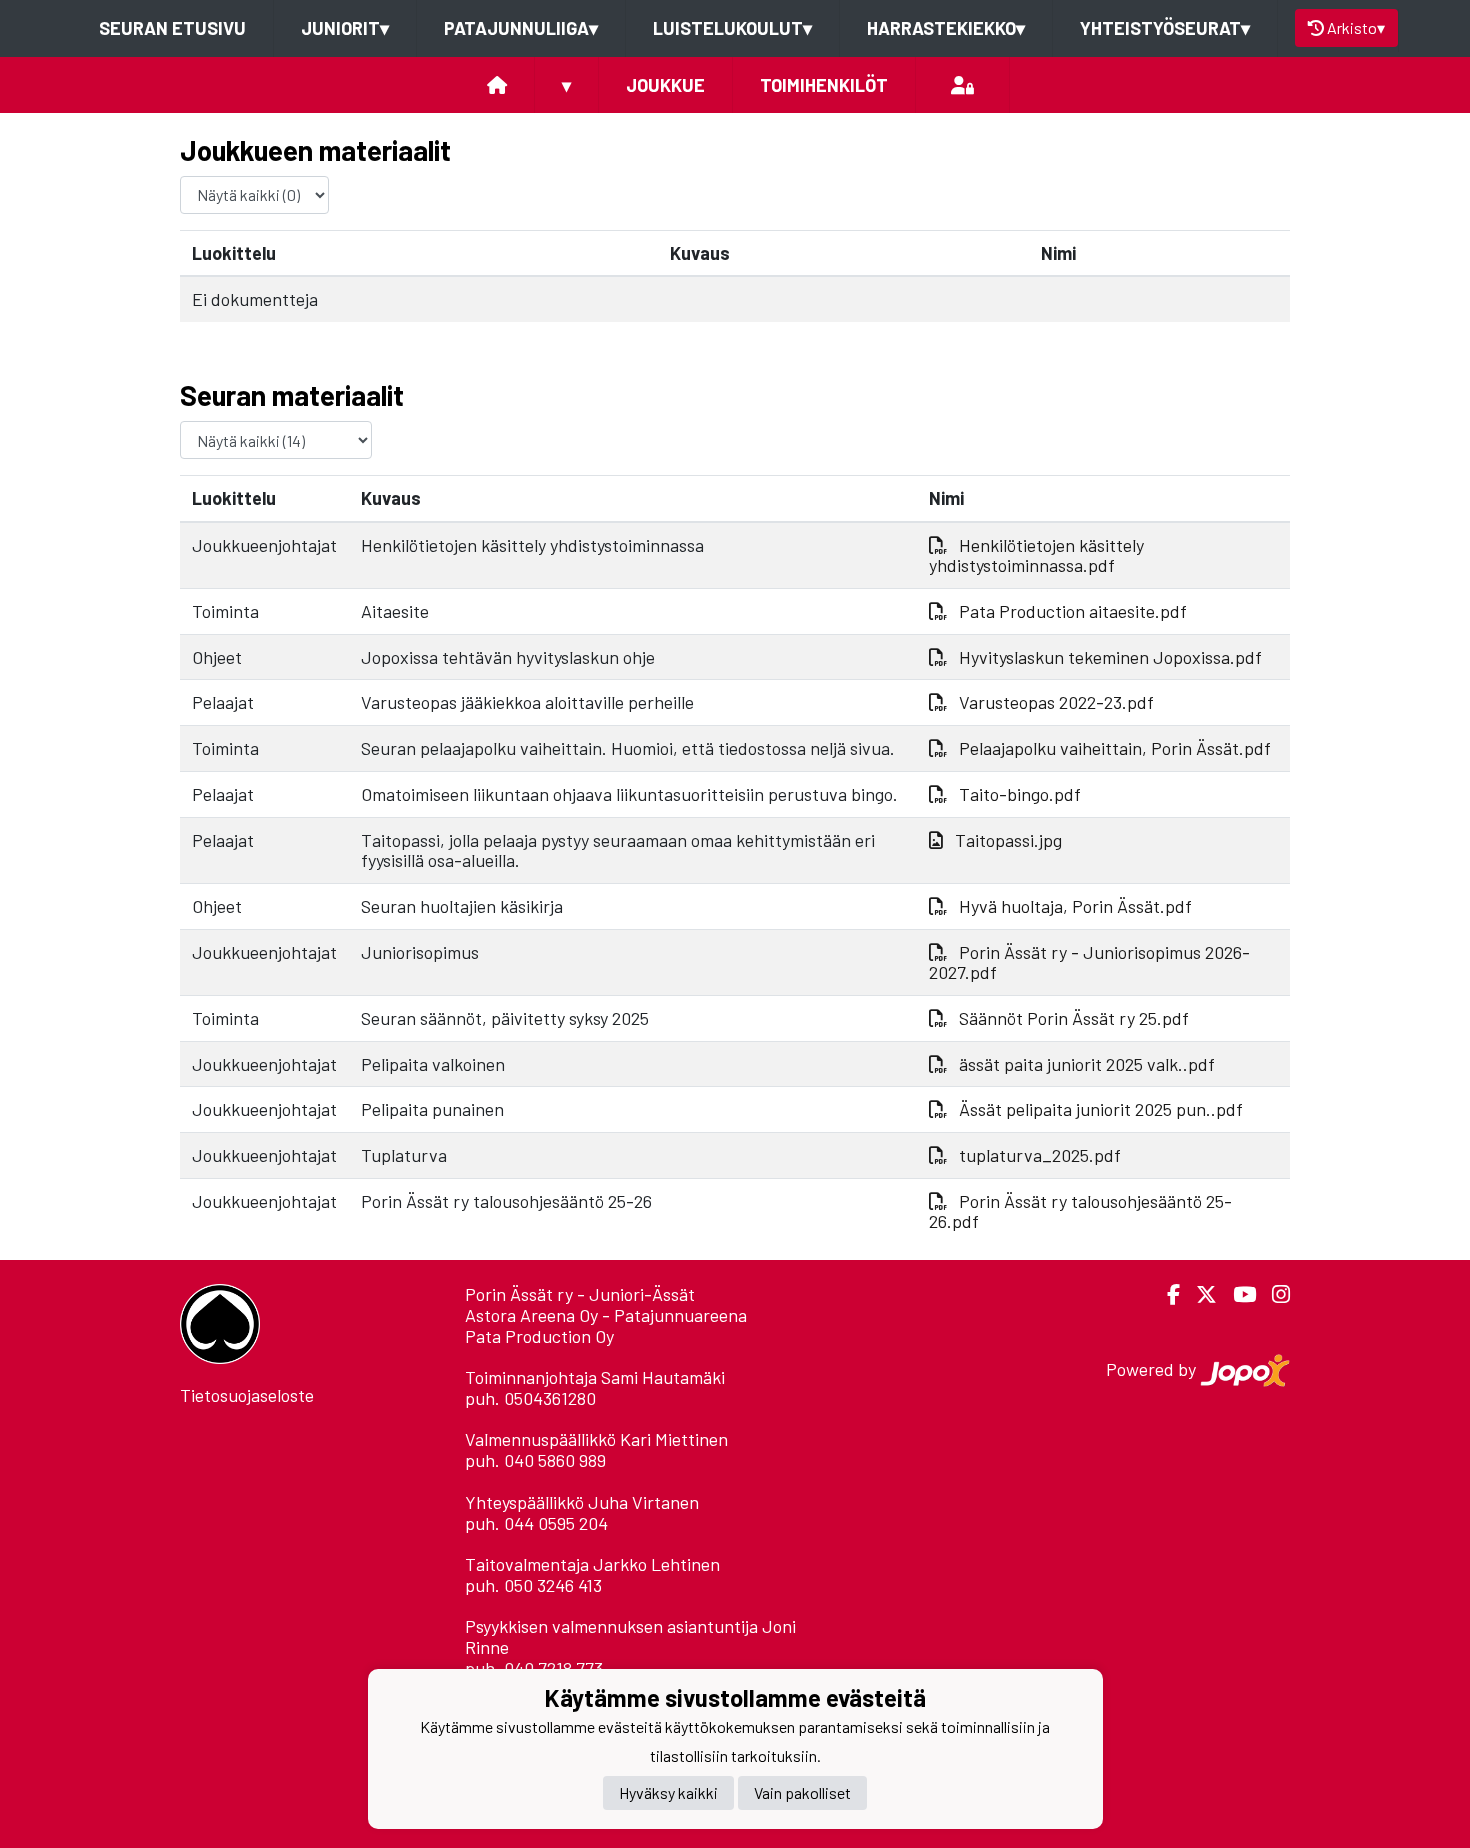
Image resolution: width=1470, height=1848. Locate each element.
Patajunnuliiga (521, 28)
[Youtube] (1236, 1294)
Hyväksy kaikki (668, 1792)
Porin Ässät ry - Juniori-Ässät (580, 1294)
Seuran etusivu (172, 28)
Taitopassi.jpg (1008, 840)
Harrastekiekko (946, 28)
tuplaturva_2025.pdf (1040, 1155)
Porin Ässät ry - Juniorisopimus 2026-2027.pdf (1089, 962)
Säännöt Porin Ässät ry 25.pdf (1074, 1018)
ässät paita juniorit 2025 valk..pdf (1087, 1064)
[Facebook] (1165, 1294)
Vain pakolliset (802, 1792)
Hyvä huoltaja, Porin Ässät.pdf (1075, 906)
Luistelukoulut (732, 28)
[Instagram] (1273, 1294)
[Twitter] (1198, 1294)
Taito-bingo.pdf (1020, 794)
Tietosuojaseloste (247, 1395)
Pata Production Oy (539, 1336)
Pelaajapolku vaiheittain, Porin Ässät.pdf (1115, 748)
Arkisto (1356, 27)
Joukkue (665, 85)
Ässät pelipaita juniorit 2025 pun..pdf (1101, 1109)
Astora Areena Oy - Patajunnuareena (606, 1315)
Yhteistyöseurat (1165, 28)
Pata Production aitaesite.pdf (1073, 611)
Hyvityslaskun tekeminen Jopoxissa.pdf (1110, 657)
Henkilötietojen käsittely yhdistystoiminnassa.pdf (1036, 555)
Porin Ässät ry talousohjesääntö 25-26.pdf (1080, 1211)
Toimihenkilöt (824, 85)
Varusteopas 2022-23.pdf (1056, 702)
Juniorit (345, 28)
